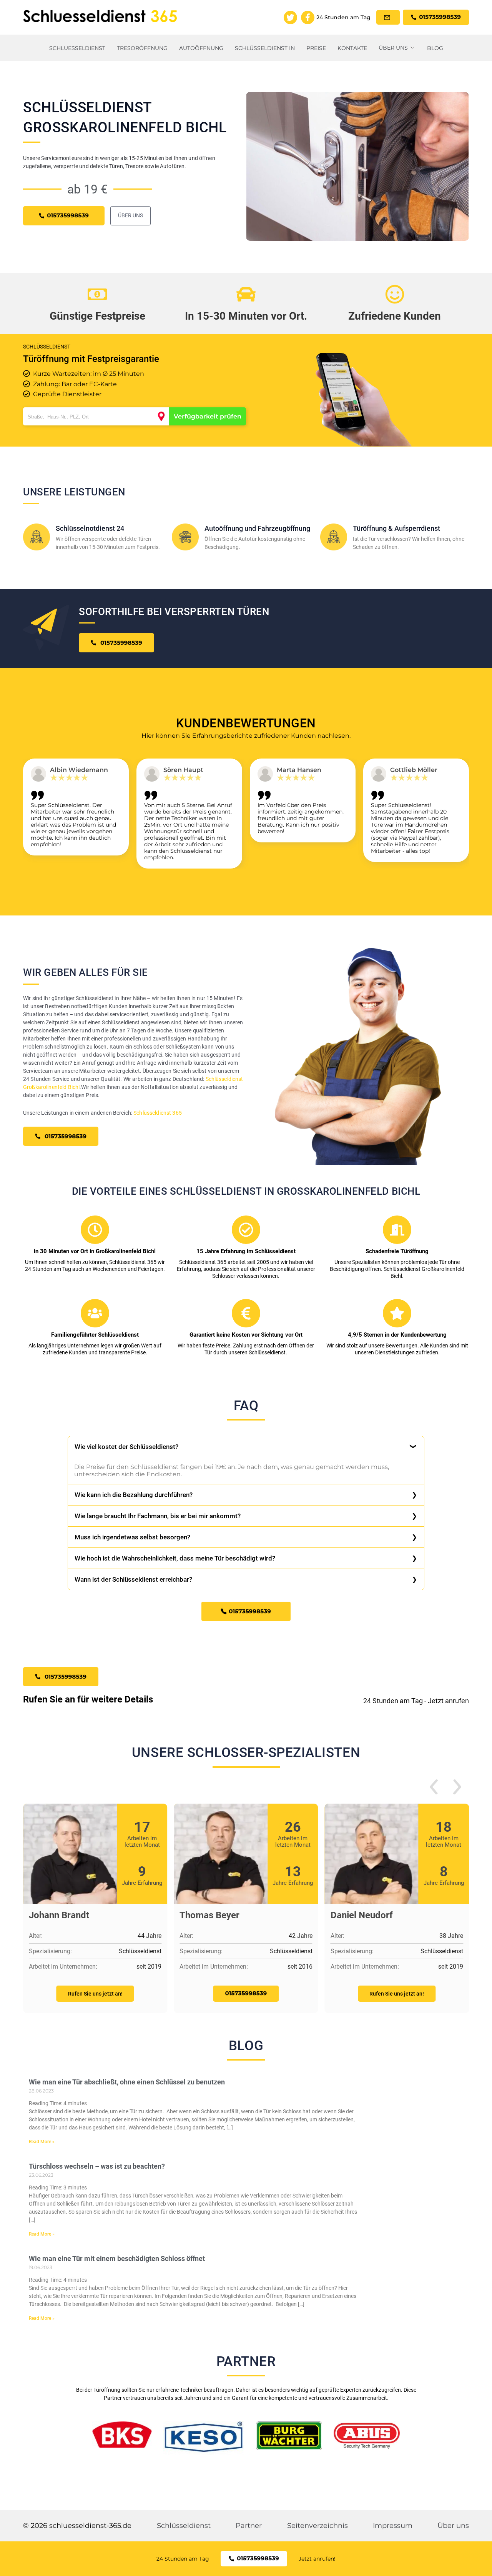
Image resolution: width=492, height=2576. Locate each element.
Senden (246, 1377)
